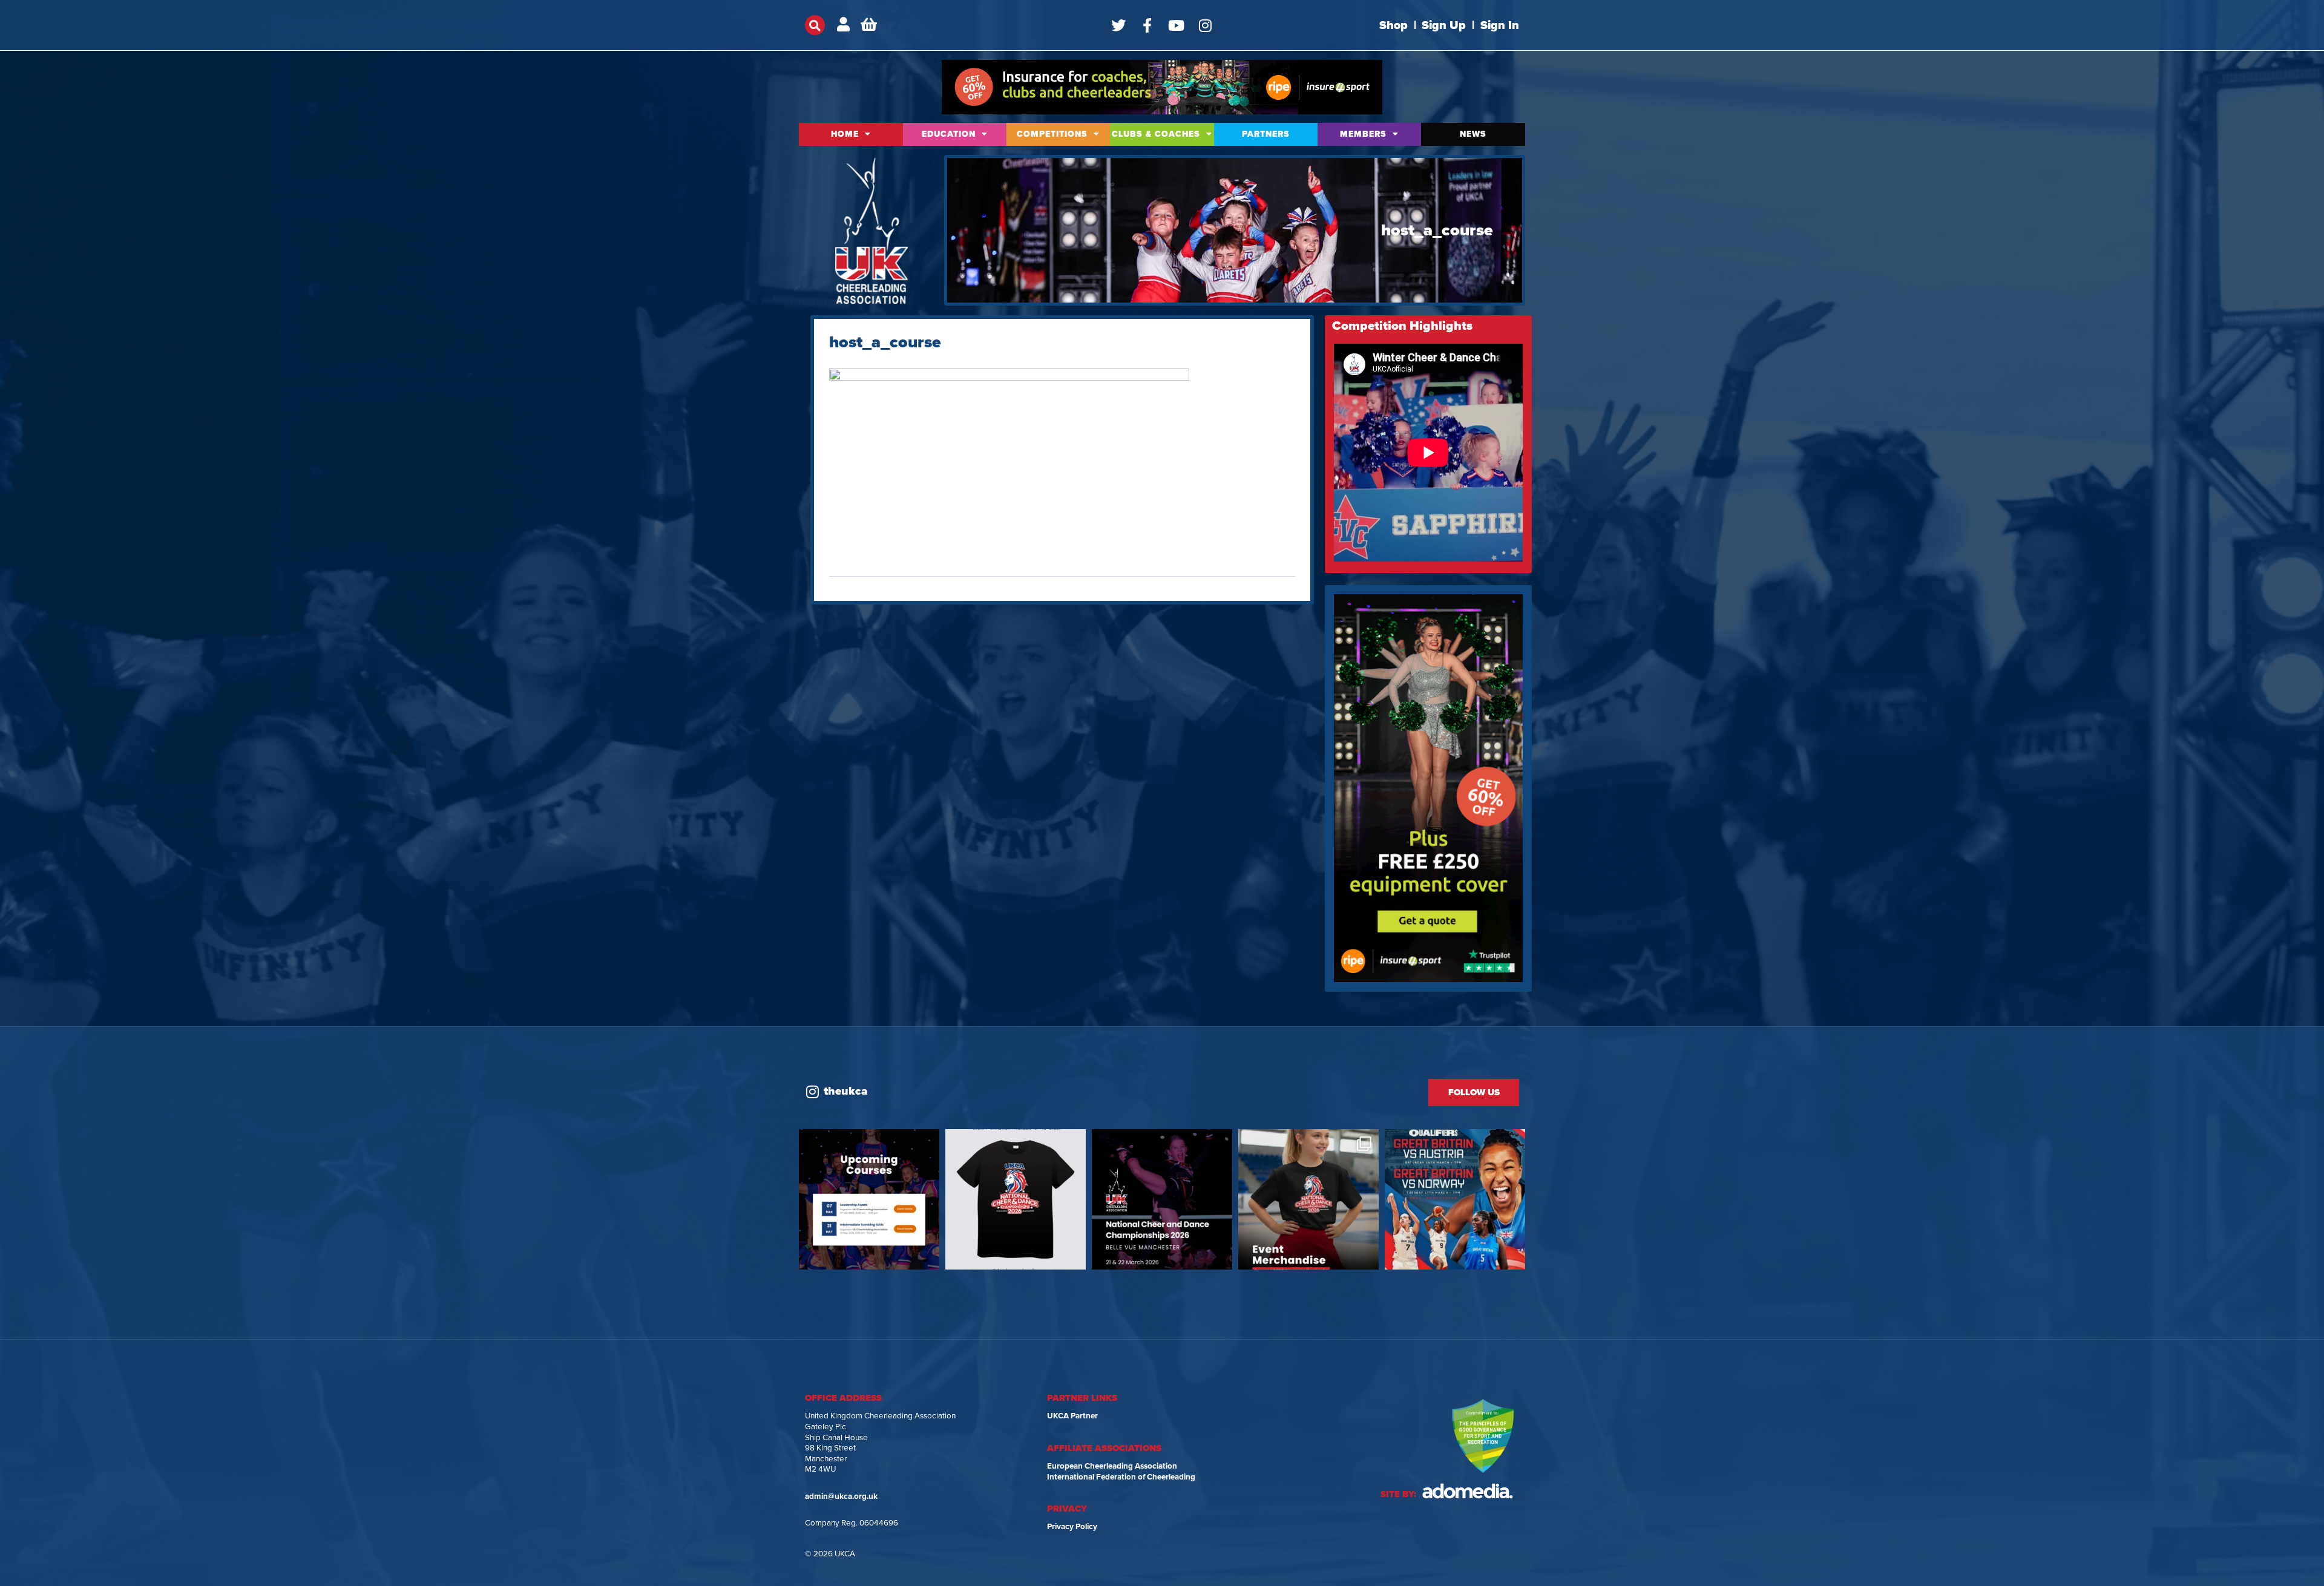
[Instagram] (1206, 25)
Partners (1266, 134)
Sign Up (1444, 25)
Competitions (1052, 134)
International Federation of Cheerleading (1121, 1477)
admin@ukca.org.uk (841, 1496)
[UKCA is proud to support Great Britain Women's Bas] (1455, 1199)
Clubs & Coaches (1156, 134)
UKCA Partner (1072, 1416)
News (1473, 134)
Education (949, 134)
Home (845, 134)
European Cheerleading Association (1112, 1466)
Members (1363, 134)
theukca (846, 1091)
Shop (1393, 25)
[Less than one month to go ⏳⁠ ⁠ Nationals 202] (1162, 1199)
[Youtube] (1177, 25)
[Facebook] (1147, 25)
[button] (815, 25)
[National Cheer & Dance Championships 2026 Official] (1308, 1199)
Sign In (1500, 25)
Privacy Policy (1072, 1527)
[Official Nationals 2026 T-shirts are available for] (1016, 1199)
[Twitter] (1118, 25)
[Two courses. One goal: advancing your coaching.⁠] (869, 1199)
